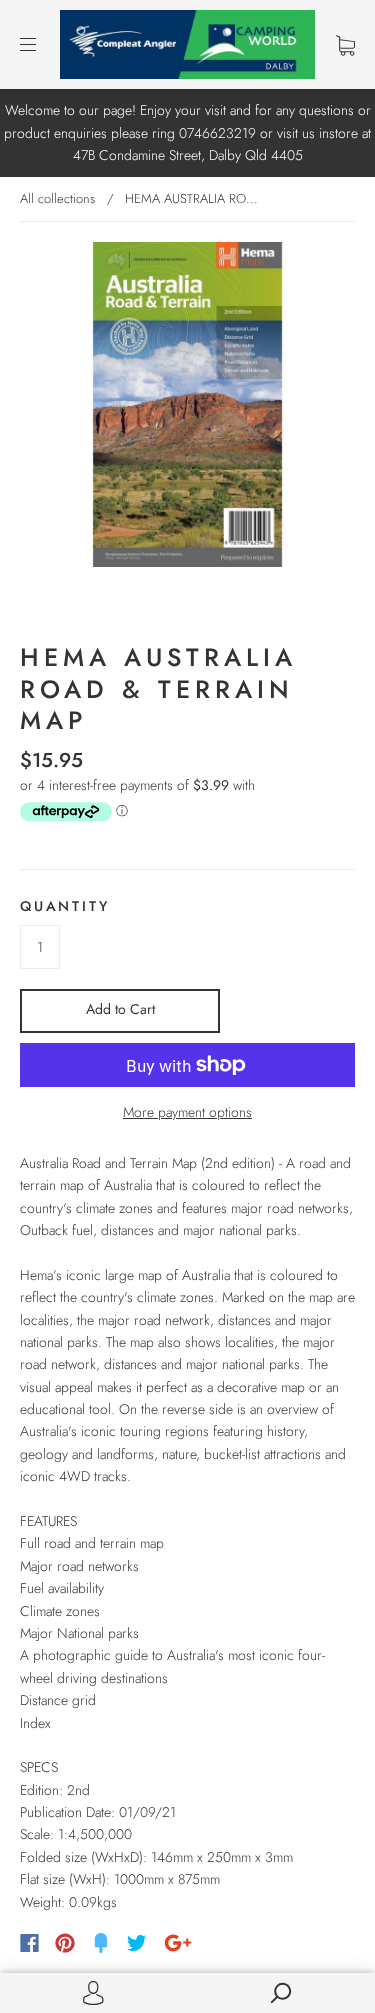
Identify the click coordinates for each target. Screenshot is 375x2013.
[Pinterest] (65, 1943)
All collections (57, 198)
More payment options (187, 1112)
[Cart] (345, 45)
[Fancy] (101, 1943)
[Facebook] (29, 1943)
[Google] (178, 1943)
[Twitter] (137, 1943)
